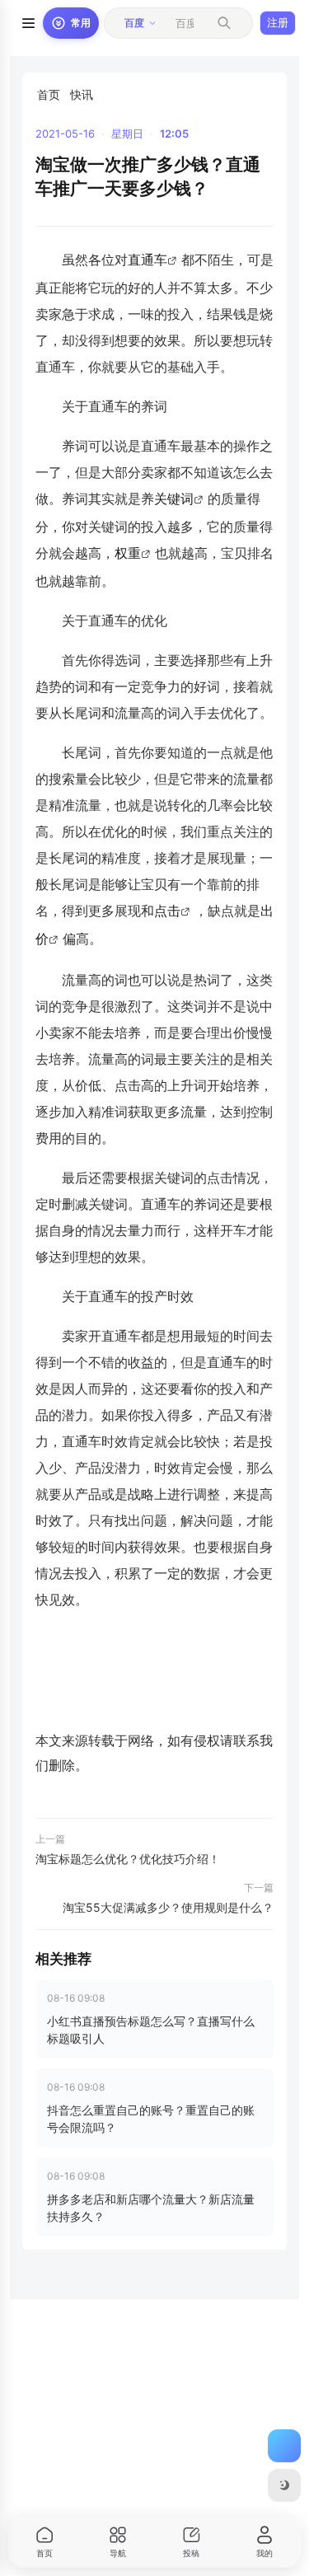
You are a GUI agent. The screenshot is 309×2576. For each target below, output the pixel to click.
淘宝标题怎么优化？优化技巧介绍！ (128, 1859)
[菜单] (28, 23)
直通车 (147, 260)
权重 (128, 553)
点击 (167, 911)
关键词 (174, 499)
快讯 (82, 94)
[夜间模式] (284, 2485)
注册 (278, 22)
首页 (49, 94)
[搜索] (224, 23)
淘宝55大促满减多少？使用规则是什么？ (168, 1907)
